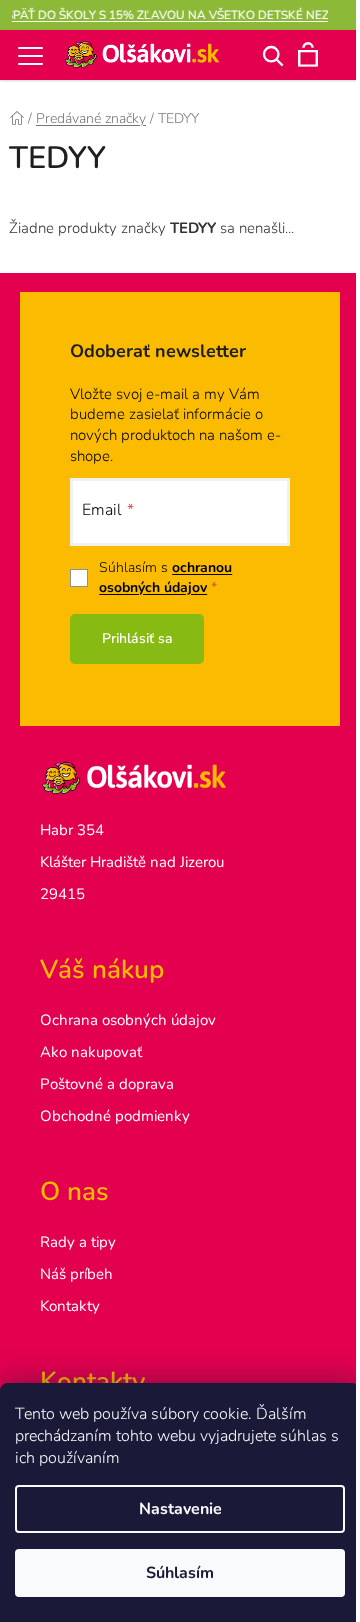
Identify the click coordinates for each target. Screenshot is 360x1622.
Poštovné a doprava (107, 1084)
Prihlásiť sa (137, 638)
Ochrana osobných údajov (128, 1020)
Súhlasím (180, 1573)
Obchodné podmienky (115, 1116)
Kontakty (70, 1306)
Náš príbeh (76, 1274)
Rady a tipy (78, 1242)
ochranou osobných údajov (165, 577)
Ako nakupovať (91, 1052)
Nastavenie (180, 1509)
